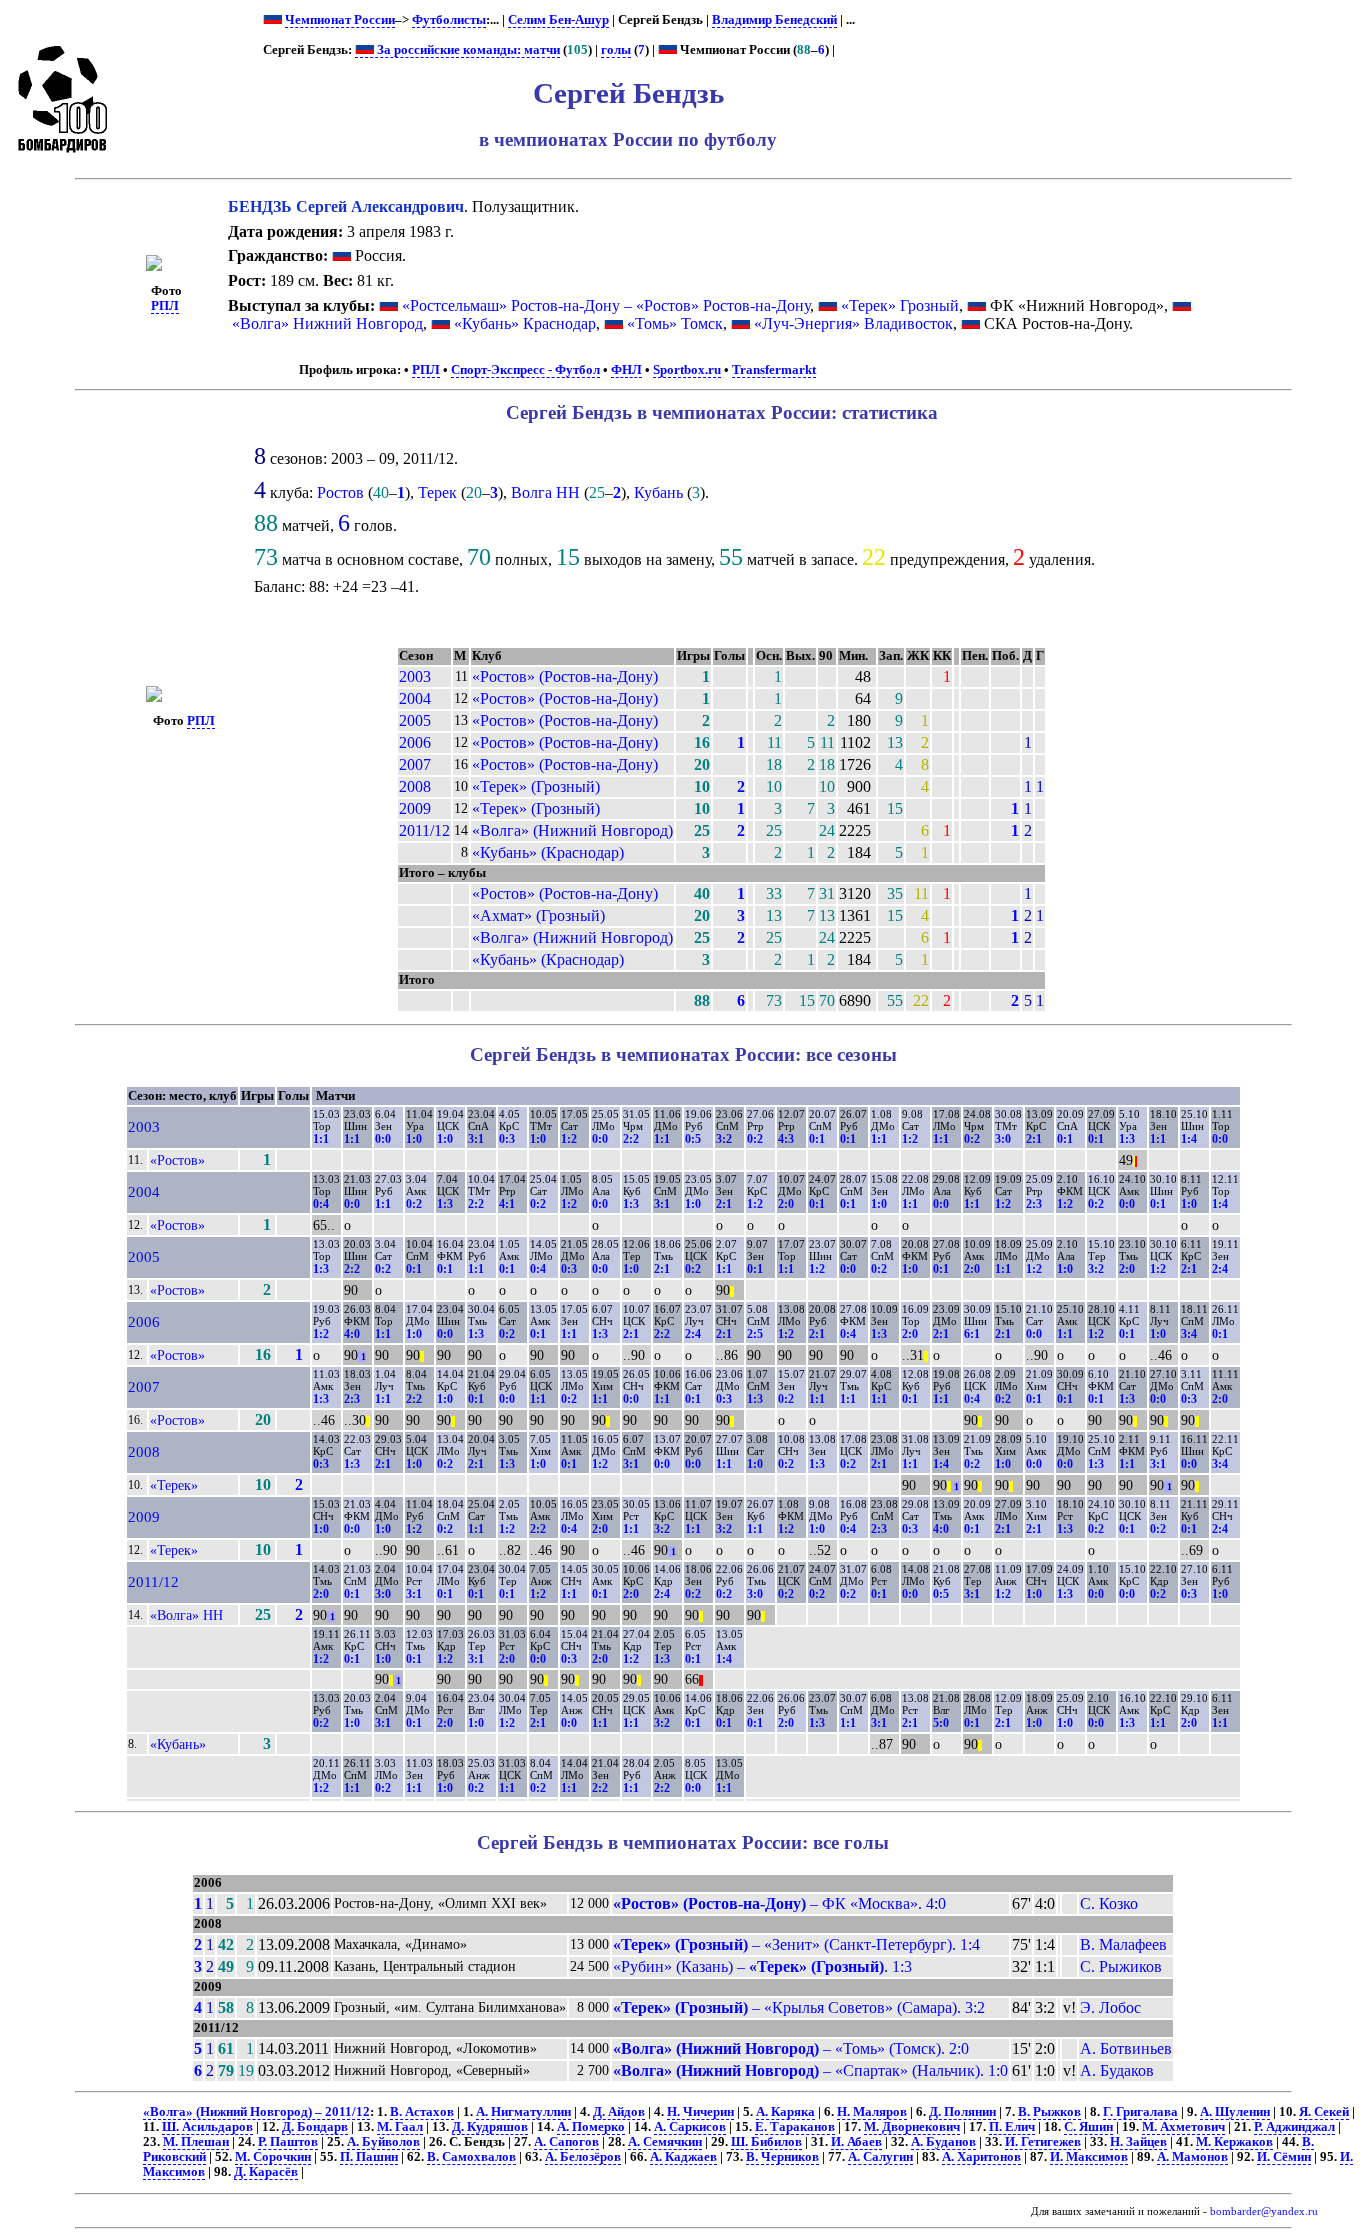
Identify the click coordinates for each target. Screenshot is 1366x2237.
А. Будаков (1117, 2070)
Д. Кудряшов (490, 2127)
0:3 (507, 1139)
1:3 (1127, 1139)
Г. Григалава (1140, 2112)
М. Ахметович (1183, 2127)
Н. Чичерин (700, 2112)
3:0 (1003, 1139)
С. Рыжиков (1121, 1966)
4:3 (786, 1139)
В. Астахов (422, 2112)
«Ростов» (177, 1160)
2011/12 (424, 830)
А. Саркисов (690, 2127)
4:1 (507, 1204)
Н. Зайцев (1138, 2142)
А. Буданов (943, 2142)
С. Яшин (1088, 2127)
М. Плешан (196, 2142)
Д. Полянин (962, 2112)
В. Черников (782, 2157)
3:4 (1189, 1334)
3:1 (476, 1139)
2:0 (786, 1204)
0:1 (817, 1139)
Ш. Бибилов (766, 2142)
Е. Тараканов (795, 2127)
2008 (415, 786)
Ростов (340, 492)
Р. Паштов (288, 2142)
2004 (415, 698)
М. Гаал (400, 2127)
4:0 (352, 1334)
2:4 (1220, 1269)
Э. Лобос (1110, 2007)
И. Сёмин (1284, 2157)
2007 (415, 764)
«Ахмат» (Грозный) (538, 915)
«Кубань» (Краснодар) (548, 852)
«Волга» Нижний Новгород (327, 323)
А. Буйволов (383, 2142)
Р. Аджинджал (1294, 2127)
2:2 (631, 1139)
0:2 (755, 1139)
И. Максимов (1089, 2157)
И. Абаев (856, 2142)
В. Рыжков (1049, 2112)
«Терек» (174, 1485)
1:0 (414, 1139)
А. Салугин (880, 2157)
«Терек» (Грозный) (536, 786)
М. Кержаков (1234, 2142)
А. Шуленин (1235, 2112)
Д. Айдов (619, 2112)
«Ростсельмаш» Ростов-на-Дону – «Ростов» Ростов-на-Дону (606, 305)
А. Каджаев (683, 2157)
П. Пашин (369, 2157)
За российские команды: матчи (467, 50)
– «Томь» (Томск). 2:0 (791, 2048)
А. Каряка (785, 2112)
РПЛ (165, 306)
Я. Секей (1324, 2112)
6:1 (972, 1334)
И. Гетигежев (1043, 2142)
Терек (437, 492)
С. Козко (1109, 1903)
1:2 (569, 1139)
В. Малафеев (1123, 1944)
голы (616, 50)
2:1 (1034, 1139)
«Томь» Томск (675, 323)
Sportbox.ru (687, 370)
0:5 (693, 1139)
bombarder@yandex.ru (1264, 2211)
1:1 (321, 1139)
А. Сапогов (566, 2142)
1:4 (1189, 1139)
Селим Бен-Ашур (558, 20)
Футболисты (449, 20)
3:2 (724, 1139)
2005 (415, 720)
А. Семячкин (665, 2142)
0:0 (383, 1139)
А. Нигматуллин (523, 2112)
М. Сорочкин (273, 2157)
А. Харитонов (981, 2157)
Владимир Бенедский (774, 20)
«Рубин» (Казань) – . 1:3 (762, 1966)
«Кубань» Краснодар (525, 323)
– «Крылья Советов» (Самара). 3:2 (799, 2007)
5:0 (941, 1723)
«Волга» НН (186, 1615)
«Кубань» (178, 1744)
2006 (415, 742)
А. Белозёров (583, 2157)
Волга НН (545, 492)
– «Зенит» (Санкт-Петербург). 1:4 (796, 1944)
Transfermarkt (774, 370)
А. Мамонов (1192, 2157)
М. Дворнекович (912, 2127)
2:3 (1034, 1204)
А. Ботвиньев (1126, 2048)
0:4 (321, 1204)
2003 (415, 676)
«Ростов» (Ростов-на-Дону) (565, 676)
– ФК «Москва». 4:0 (779, 1903)
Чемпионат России (340, 20)
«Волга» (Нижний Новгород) (572, 830)
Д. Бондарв (315, 2127)
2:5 (755, 1334)
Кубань (658, 492)
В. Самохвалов (471, 2157)
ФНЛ (626, 370)
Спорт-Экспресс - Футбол (525, 370)
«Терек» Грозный (900, 305)
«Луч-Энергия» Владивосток (853, 323)
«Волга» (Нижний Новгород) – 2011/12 (256, 2112)
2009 (415, 808)
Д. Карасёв (266, 2172)
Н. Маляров (872, 2112)
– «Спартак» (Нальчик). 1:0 (810, 2070)
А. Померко (591, 2127)
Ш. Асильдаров (207, 2127)
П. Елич (1012, 2127)
